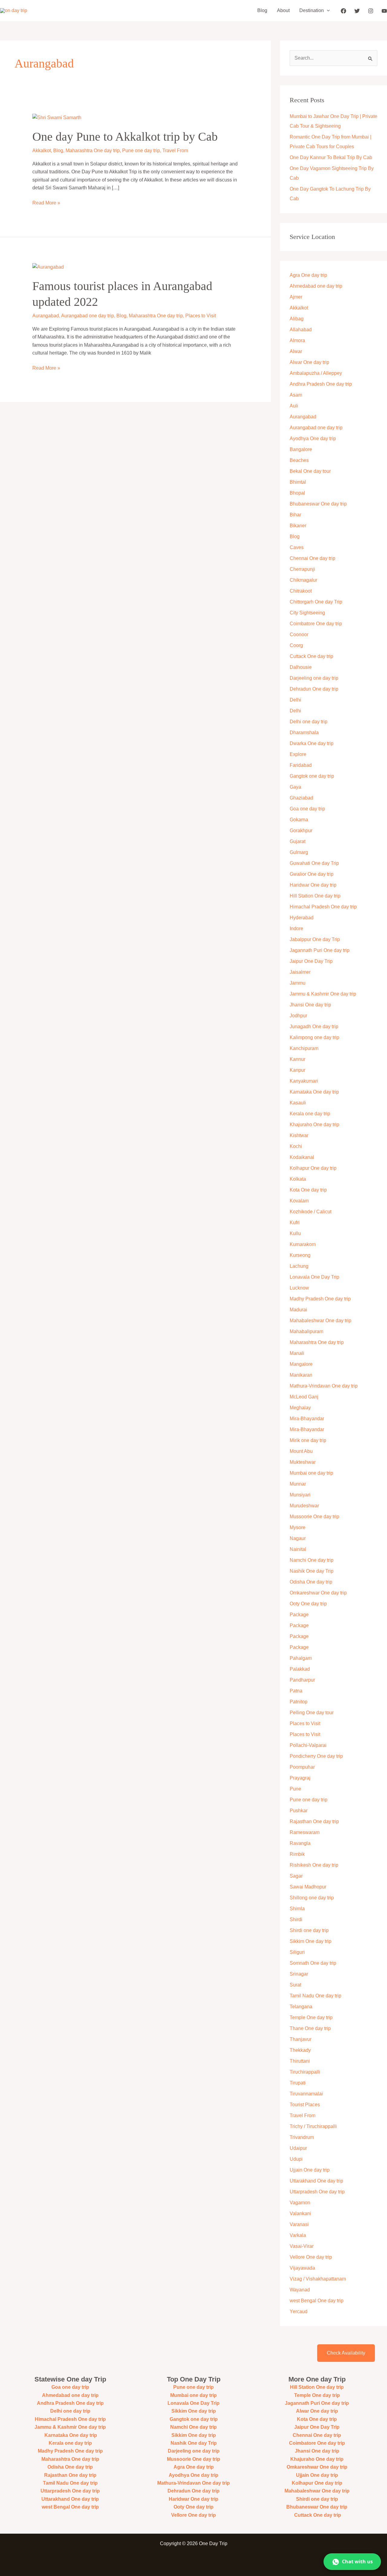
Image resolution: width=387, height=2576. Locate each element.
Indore (296, 928)
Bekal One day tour (310, 471)
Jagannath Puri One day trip (320, 950)
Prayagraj (300, 1778)
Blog (262, 10)
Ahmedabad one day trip (316, 286)
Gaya (295, 787)
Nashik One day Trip (312, 1571)
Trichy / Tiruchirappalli (313, 2126)
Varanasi (299, 2224)
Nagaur (298, 1538)
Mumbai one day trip (311, 1473)
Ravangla (300, 1843)
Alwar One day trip (309, 362)
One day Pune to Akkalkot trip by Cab (125, 137)
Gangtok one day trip (312, 776)
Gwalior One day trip (312, 874)
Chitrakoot (301, 591)
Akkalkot (42, 150)
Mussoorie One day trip (314, 1517)
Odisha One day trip (311, 1582)
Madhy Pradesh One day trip (320, 1299)
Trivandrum (302, 2137)
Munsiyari (300, 1495)
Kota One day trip (308, 1190)
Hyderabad (302, 918)
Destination (312, 10)
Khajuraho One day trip (314, 1125)
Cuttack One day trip (311, 656)
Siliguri (297, 1952)
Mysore (298, 1527)
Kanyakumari (304, 1081)
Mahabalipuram (306, 1331)
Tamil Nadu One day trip (315, 1996)
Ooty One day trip (308, 1604)
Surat (295, 1985)
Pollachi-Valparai (308, 1745)
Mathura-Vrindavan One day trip (324, 1386)
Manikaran (301, 1375)
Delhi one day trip (309, 722)
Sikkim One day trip (311, 1941)
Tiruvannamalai (306, 2094)
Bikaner (298, 526)
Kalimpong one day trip (314, 1037)
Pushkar (299, 1811)
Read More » (46, 202)
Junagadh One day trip (314, 1026)
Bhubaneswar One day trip (318, 504)
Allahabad (301, 330)
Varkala (298, 2235)
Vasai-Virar (302, 2246)
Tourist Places (305, 2105)
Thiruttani (300, 2061)
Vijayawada (302, 2268)
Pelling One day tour (312, 1713)
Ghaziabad (301, 798)
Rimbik (297, 1854)
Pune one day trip (141, 150)
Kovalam (299, 1201)
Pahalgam (301, 1658)
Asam (296, 395)
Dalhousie (301, 667)
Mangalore (301, 1364)
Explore (298, 754)
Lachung (299, 1266)
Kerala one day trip (310, 1114)
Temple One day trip (311, 2017)
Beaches (299, 460)
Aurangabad (46, 316)
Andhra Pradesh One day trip (321, 384)
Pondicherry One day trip (316, 1756)
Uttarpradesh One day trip (317, 2192)
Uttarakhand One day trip (316, 2181)
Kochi (296, 1146)
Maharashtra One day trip (93, 150)
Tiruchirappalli (305, 2072)
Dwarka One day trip (312, 743)
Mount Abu (301, 1451)
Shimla (297, 1909)
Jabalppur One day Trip (315, 939)
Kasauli (298, 1103)
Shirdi (296, 1919)
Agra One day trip (308, 275)
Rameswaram (305, 1832)
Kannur (298, 1059)
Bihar (295, 515)
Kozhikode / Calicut (311, 1212)
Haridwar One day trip (313, 885)
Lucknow (299, 1288)
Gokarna (299, 820)
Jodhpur (298, 1016)
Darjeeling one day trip (314, 678)
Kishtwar (299, 1135)
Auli (294, 406)
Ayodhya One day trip (313, 438)
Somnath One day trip (313, 1963)
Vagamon (300, 2203)
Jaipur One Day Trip (311, 961)
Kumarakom (303, 1244)
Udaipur (298, 2148)
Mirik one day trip (308, 1440)
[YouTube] (384, 11)
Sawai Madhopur (308, 1887)
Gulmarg (299, 852)
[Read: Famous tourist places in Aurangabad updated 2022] (48, 267)
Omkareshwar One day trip (318, 1593)
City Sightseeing (307, 613)
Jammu (298, 983)
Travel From (175, 150)
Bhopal (297, 493)
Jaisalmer (300, 972)
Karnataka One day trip (314, 1092)
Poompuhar (302, 1767)
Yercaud (299, 2311)
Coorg (296, 645)
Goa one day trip (307, 809)
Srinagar (299, 1974)
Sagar (296, 1876)
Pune (295, 1789)
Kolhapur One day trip (313, 1168)
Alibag (297, 319)
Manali (297, 1353)
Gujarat (298, 841)
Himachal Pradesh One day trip (323, 907)
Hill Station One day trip (315, 896)
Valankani (300, 2213)
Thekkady (300, 2050)
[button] (327, 11)
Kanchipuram (304, 1048)
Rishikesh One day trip (314, 1865)
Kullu (295, 1233)
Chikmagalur (303, 580)
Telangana (301, 2007)
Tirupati (298, 2083)
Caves (297, 547)
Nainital (298, 1549)
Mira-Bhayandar (307, 1419)
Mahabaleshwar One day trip (320, 1321)
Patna (296, 1691)
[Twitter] (357, 11)
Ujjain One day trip (310, 2170)
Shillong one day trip (312, 1898)
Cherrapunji (302, 569)
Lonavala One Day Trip (314, 1277)
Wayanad (300, 2290)
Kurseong (300, 1255)
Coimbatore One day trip (316, 624)
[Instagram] (371, 11)
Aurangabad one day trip (88, 316)
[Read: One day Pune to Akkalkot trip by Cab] (57, 117)
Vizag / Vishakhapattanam (318, 2279)
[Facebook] (343, 11)
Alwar (296, 351)
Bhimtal (298, 482)
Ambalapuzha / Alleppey (316, 373)
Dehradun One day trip (314, 689)
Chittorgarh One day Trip (316, 602)
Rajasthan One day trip (314, 1821)
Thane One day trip (310, 2028)
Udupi (296, 2159)
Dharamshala (304, 732)
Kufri (295, 1223)
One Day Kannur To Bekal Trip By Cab (331, 157)
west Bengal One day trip (317, 2301)
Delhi (295, 700)
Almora (297, 340)
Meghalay (300, 1408)
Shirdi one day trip (309, 1930)
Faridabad (301, 765)
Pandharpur (302, 1680)
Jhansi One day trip (310, 1005)
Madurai (298, 1310)
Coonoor (299, 634)
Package (299, 1615)
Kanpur (298, 1070)
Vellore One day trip (311, 2257)
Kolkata (298, 1179)
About (283, 10)
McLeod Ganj (304, 1397)
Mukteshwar (303, 1462)
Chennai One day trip (312, 558)
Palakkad (300, 1669)
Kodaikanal (302, 1157)
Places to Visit (201, 316)
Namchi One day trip (312, 1560)
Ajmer (296, 297)
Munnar (298, 1484)
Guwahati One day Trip (314, 863)
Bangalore (301, 449)
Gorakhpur (301, 830)
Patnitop (299, 1702)
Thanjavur (301, 2039)
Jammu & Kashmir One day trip (323, 994)
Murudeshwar (304, 1506)
